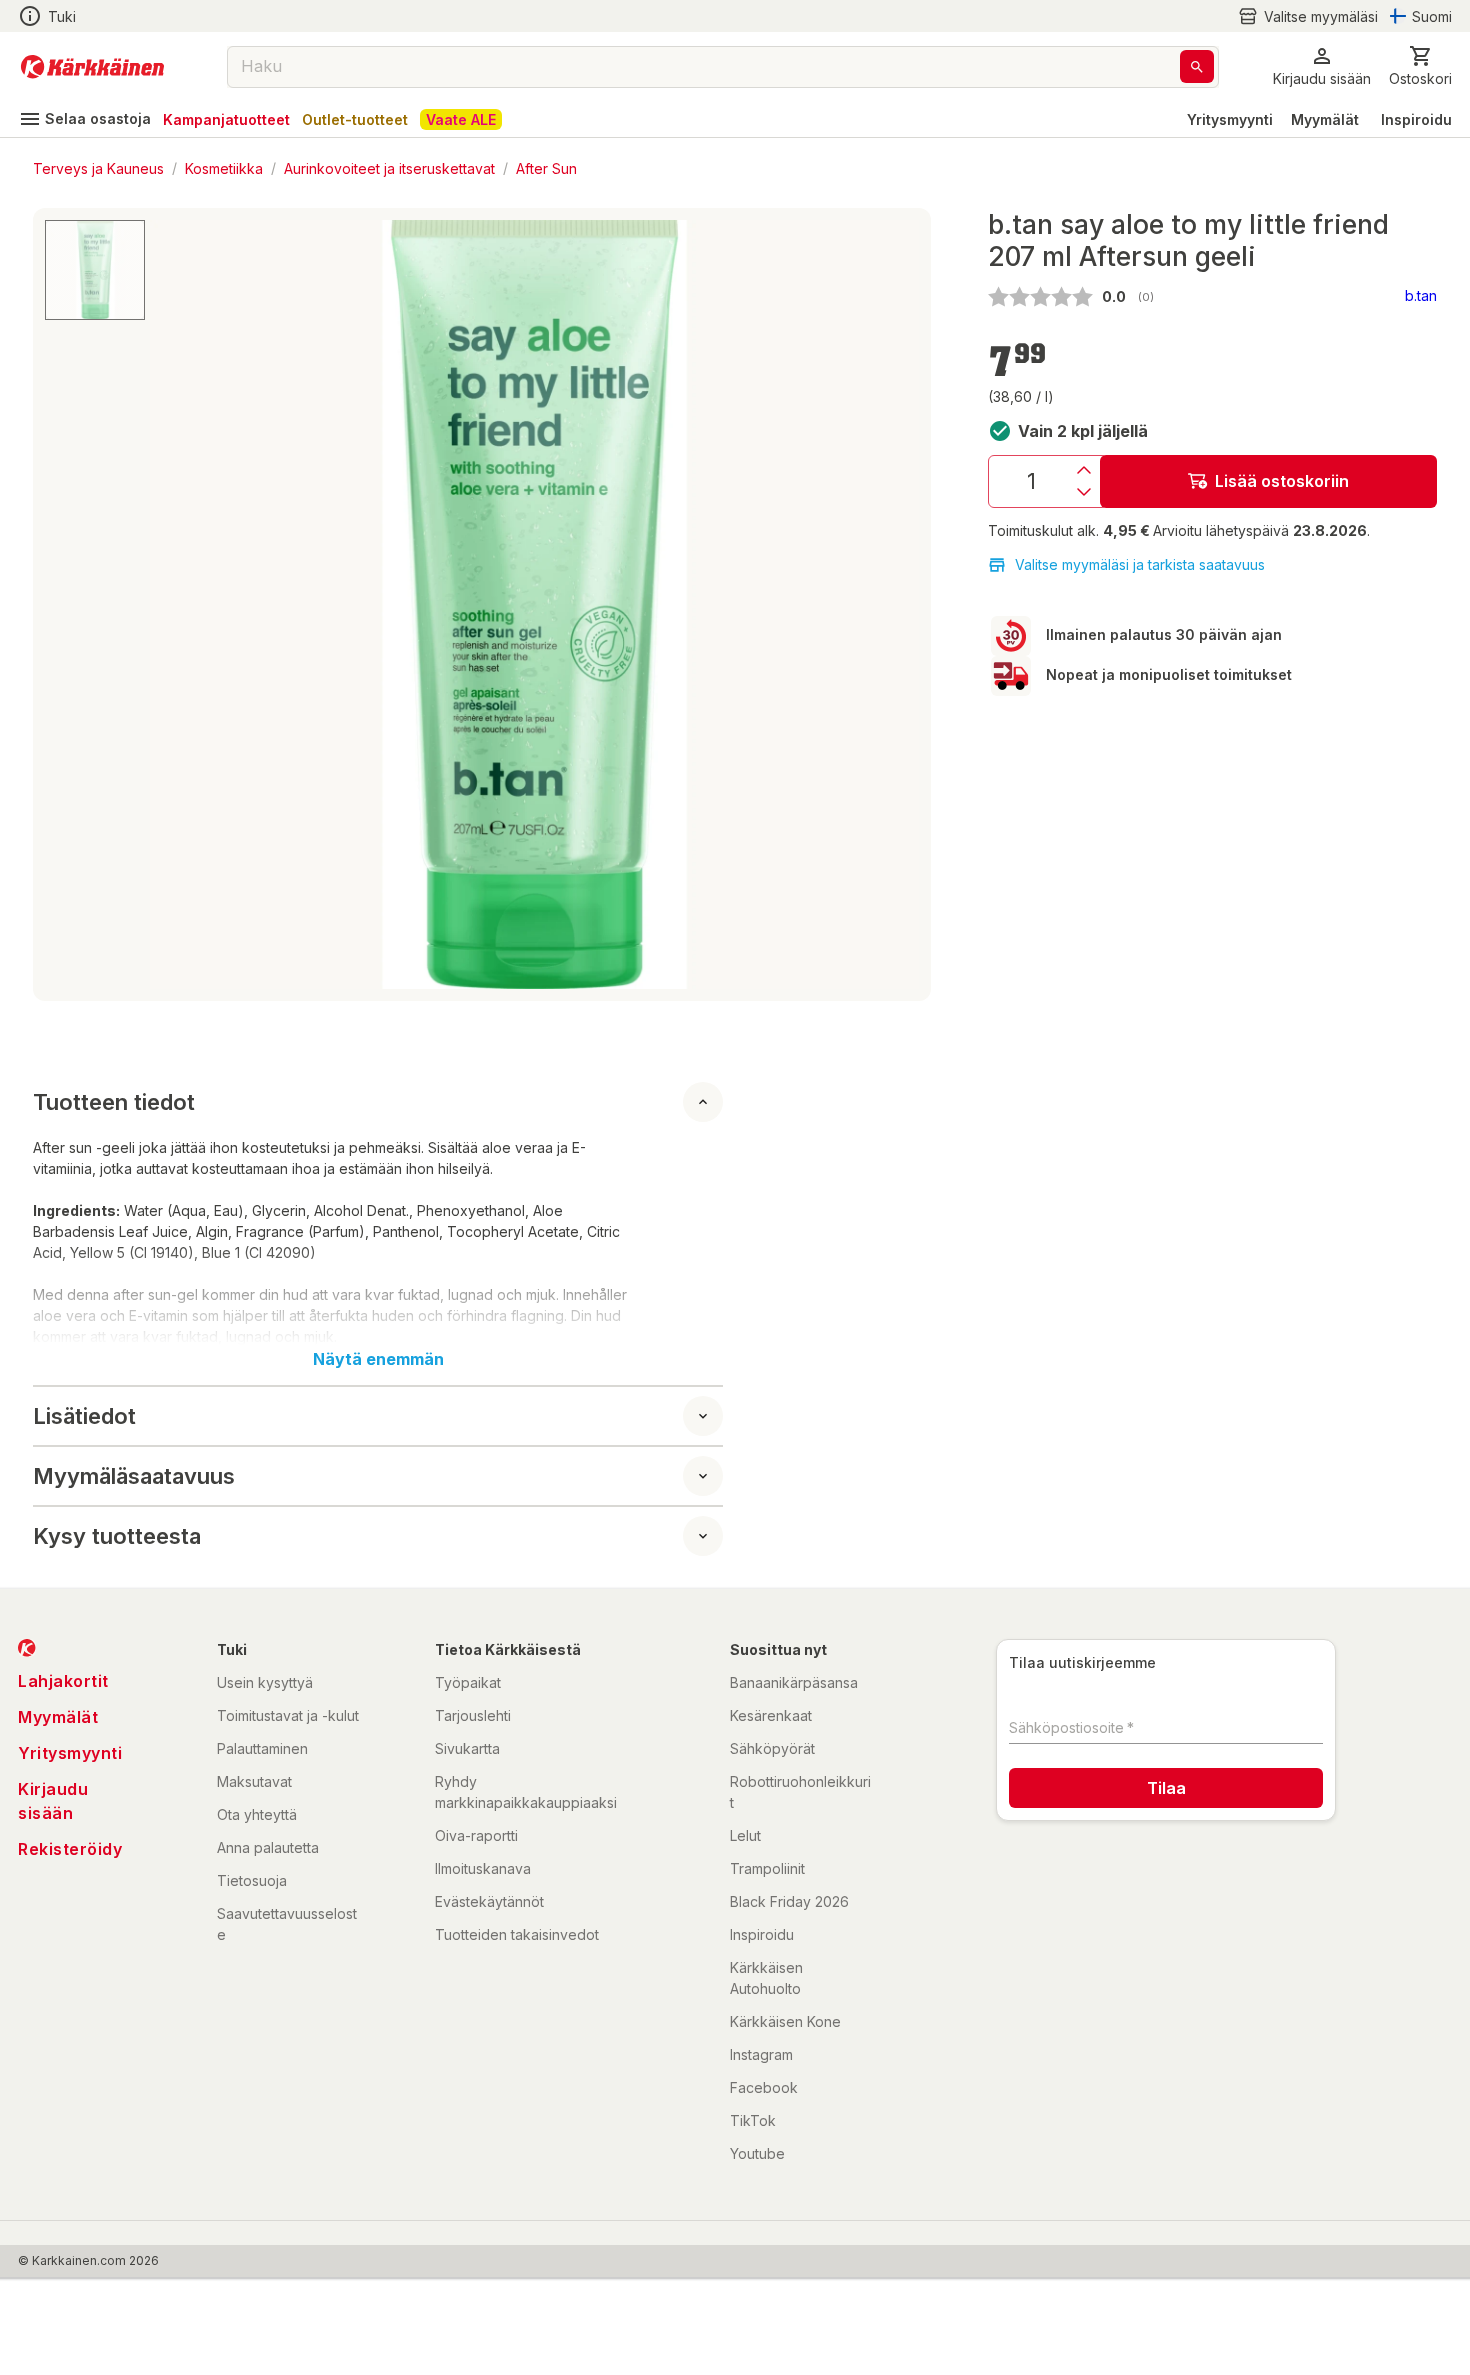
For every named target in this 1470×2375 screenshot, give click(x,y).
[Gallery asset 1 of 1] (534, 604)
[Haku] (1197, 66)
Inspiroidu (1416, 119)
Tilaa (1166, 1788)
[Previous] (177, 605)
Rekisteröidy (70, 1849)
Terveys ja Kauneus (98, 167)
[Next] (892, 605)
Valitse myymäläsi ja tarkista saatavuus (1140, 564)
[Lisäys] (1084, 470)
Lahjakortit (63, 1681)
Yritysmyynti (1230, 119)
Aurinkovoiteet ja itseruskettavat (389, 167)
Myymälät (1325, 119)
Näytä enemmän (378, 1359)
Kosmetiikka (224, 167)
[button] (1308, 16)
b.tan (1421, 295)
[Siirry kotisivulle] (92, 67)
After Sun (546, 167)
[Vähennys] (1084, 492)
